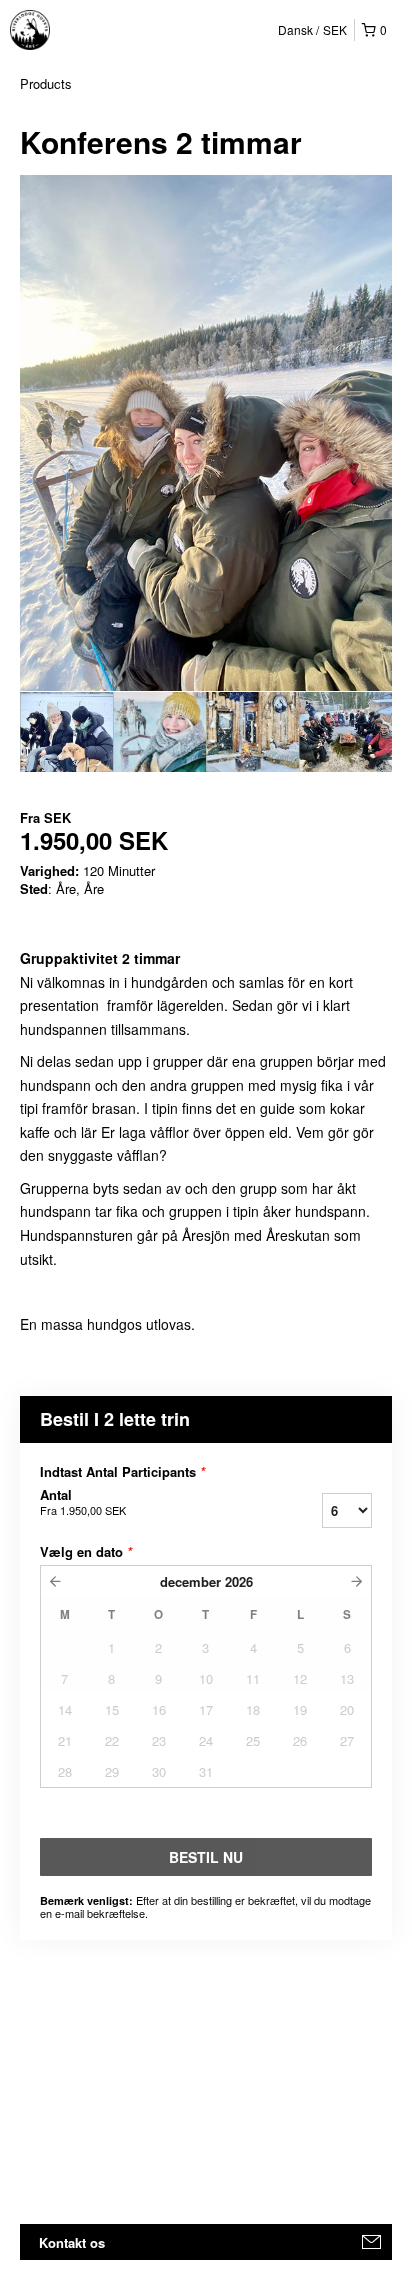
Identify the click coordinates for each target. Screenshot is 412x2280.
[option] (66, 732)
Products (46, 83)
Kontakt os (72, 2242)
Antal (83, 1502)
